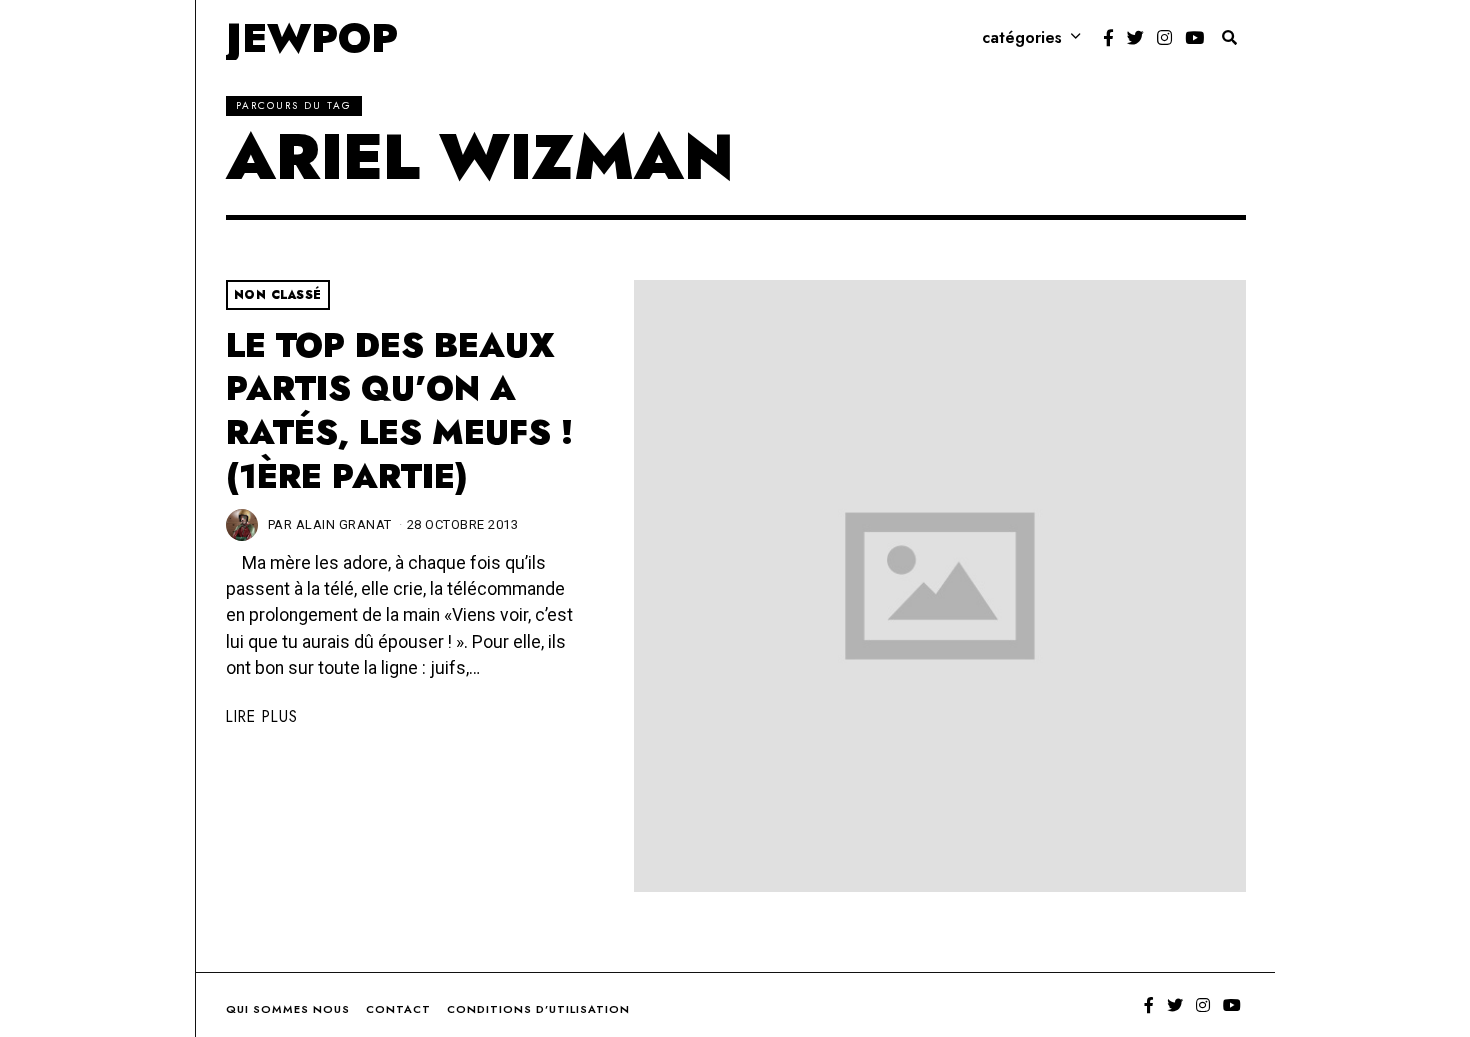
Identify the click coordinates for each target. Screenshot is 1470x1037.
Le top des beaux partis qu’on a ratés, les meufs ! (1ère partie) (399, 411)
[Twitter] (1135, 38)
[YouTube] (1194, 38)
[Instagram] (1164, 38)
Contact (398, 1009)
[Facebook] (1108, 38)
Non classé (278, 295)
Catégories (1022, 37)
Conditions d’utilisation (538, 1009)
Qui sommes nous (288, 1009)
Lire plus (262, 716)
